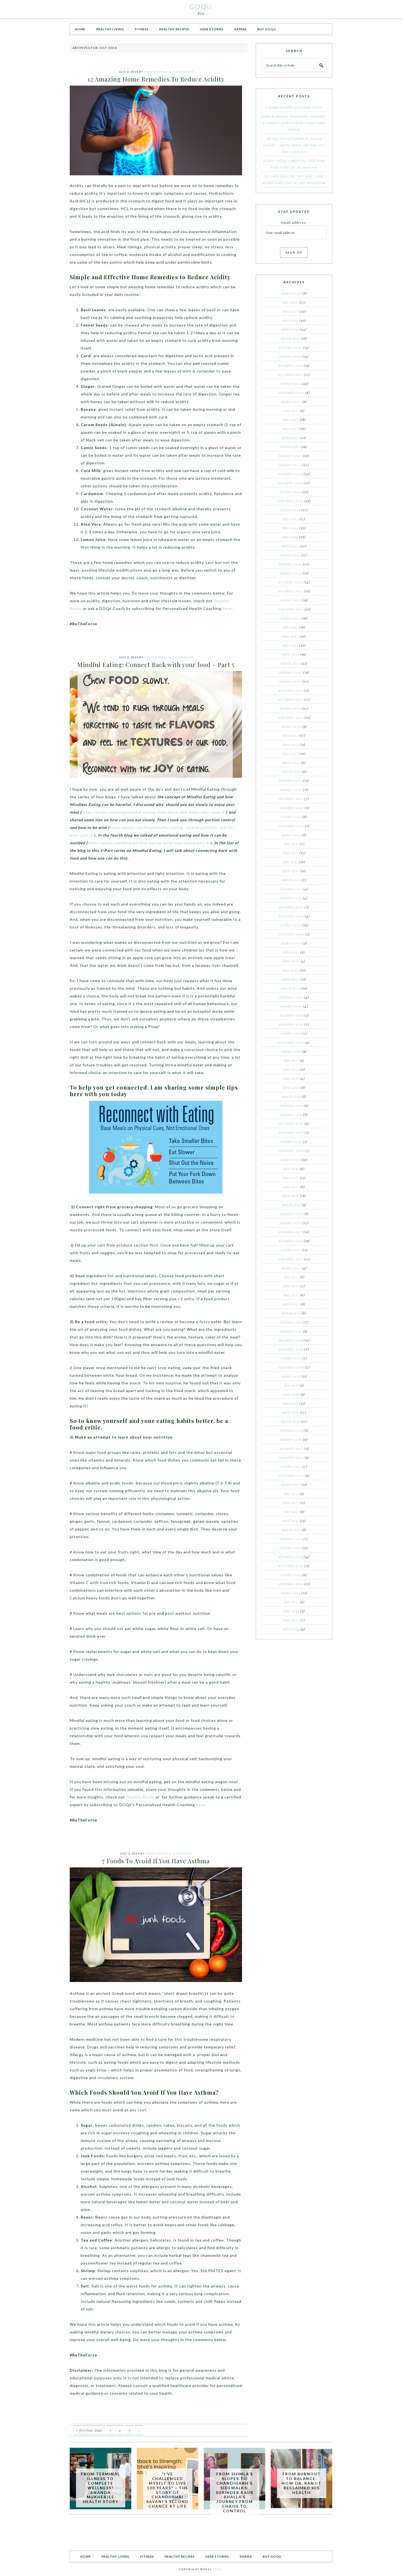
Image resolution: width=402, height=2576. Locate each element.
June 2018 (291, 1178)
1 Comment (183, 1853)
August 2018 (290, 1160)
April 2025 (290, 438)
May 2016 (291, 1403)
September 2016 (291, 1367)
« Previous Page (89, 2430)
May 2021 (290, 862)
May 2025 (290, 429)
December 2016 (291, 1340)
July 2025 (291, 411)
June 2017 (291, 1286)
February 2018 (291, 1214)
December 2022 (291, 690)
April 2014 (291, 1629)
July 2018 (291, 1169)
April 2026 (290, 329)
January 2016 (291, 1439)
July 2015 (291, 1494)
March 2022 (291, 772)
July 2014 (291, 1602)
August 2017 (291, 1268)
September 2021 (291, 826)
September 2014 (291, 1584)
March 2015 (291, 1530)
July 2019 (291, 1060)
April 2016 (291, 1412)
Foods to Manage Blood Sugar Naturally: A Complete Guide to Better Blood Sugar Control (294, 123)
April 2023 (291, 654)
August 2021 (291, 835)
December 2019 (291, 1015)
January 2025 (290, 465)
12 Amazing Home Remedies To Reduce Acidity (156, 79)
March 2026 (290, 338)
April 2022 (291, 762)
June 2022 (291, 744)
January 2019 (291, 1114)
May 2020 (291, 970)
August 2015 (291, 1485)
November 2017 (291, 1241)
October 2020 (290, 925)
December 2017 (291, 1232)
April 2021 (291, 871)
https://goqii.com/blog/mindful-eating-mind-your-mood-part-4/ (149, 843)
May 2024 (290, 537)
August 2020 (291, 943)
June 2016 (291, 1394)
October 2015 (291, 1466)
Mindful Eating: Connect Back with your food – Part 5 (156, 665)
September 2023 (291, 609)
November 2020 (291, 916)
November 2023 (291, 591)
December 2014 (291, 1557)
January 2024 (291, 573)
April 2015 (291, 1521)
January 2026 (290, 356)
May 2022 (290, 753)
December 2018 (291, 1123)
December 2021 (291, 799)
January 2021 (291, 898)
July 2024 (290, 519)
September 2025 (291, 392)
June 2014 (291, 1611)
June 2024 (290, 528)
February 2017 (291, 1322)
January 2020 (291, 1006)
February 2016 (291, 1430)
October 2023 (291, 600)
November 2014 (291, 1566)
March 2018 (291, 1205)
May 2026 (290, 320)
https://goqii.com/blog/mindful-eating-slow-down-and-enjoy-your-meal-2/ (154, 812)
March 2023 (290, 663)
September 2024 (290, 501)
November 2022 (291, 699)
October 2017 (291, 1250)
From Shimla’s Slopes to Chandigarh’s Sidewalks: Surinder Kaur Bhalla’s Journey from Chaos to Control (235, 2492)
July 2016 (291, 1385)
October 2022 (291, 708)
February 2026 (291, 347)
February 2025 (291, 456)
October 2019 (291, 1033)
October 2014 (291, 1575)
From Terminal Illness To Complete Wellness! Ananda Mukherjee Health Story (100, 2488)
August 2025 (291, 401)
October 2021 (291, 817)
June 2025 (291, 420)
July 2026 (290, 302)
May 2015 (291, 1512)
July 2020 (291, 952)
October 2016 (291, 1358)
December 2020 (291, 907)
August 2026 (291, 293)
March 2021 (291, 880)
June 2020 (291, 961)
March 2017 (291, 1313)
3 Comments (183, 72)
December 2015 (291, 1448)
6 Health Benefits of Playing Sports (294, 107)
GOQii (201, 6)
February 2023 (291, 672)
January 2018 (291, 1223)
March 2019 (291, 1096)
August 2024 (290, 510)
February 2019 (291, 1105)
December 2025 (291, 365)
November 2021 (291, 808)
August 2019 (291, 1051)
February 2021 (291, 889)
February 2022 (291, 781)
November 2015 (291, 1457)
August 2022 (291, 726)
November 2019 (291, 1024)
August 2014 (291, 1593)
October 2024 (290, 492)
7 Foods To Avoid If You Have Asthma (156, 1861)
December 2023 (291, 582)
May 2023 (290, 645)
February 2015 (291, 1539)
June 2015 (291, 1503)
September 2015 (291, 1475)
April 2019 (291, 1087)
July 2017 (291, 1277)
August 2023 (291, 618)
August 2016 (291, 1376)
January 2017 (291, 1331)
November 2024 (290, 483)
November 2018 (291, 1133)
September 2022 (291, 717)
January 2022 (291, 790)
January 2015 (291, 1548)
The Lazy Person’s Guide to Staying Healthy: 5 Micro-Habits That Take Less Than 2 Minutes (294, 145)
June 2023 (291, 636)
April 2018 (290, 1196)
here (227, 608)
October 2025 (290, 383)
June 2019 (291, 1069)
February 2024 (290, 564)
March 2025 (290, 447)
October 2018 (291, 1142)
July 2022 (290, 735)
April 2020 (291, 979)
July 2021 (291, 844)
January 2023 (290, 681)
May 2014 (291, 1620)
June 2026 (290, 311)
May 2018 (291, 1187)
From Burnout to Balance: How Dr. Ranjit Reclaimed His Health (301, 2483)
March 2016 (290, 1421)
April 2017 (291, 1304)
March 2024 (290, 555)
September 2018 (291, 1151)
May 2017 (291, 1295)
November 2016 (291, 1349)
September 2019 (291, 1042)
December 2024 (290, 474)
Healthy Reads (140, 1797)
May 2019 (291, 1078)
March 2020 (291, 988)
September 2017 (290, 1259)
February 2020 (291, 997)
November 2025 (291, 374)
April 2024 (290, 546)
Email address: (294, 222)
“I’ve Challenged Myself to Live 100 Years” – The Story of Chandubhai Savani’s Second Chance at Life (167, 2490)
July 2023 (290, 627)
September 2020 (291, 934)
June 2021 (291, 853)
